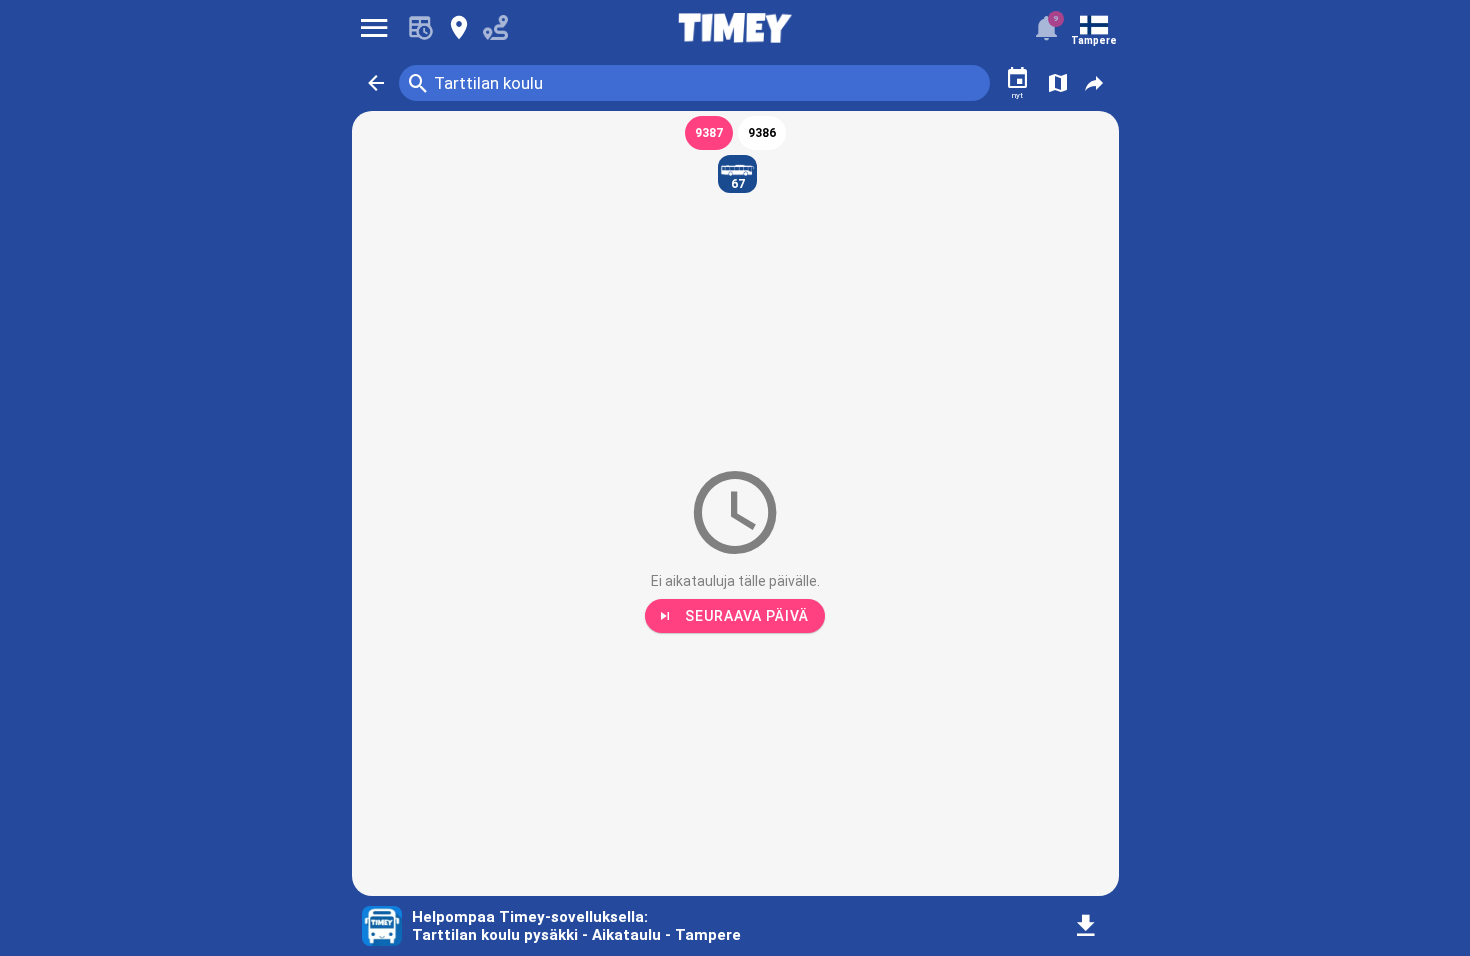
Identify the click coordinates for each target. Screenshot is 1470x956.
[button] (376, 83)
